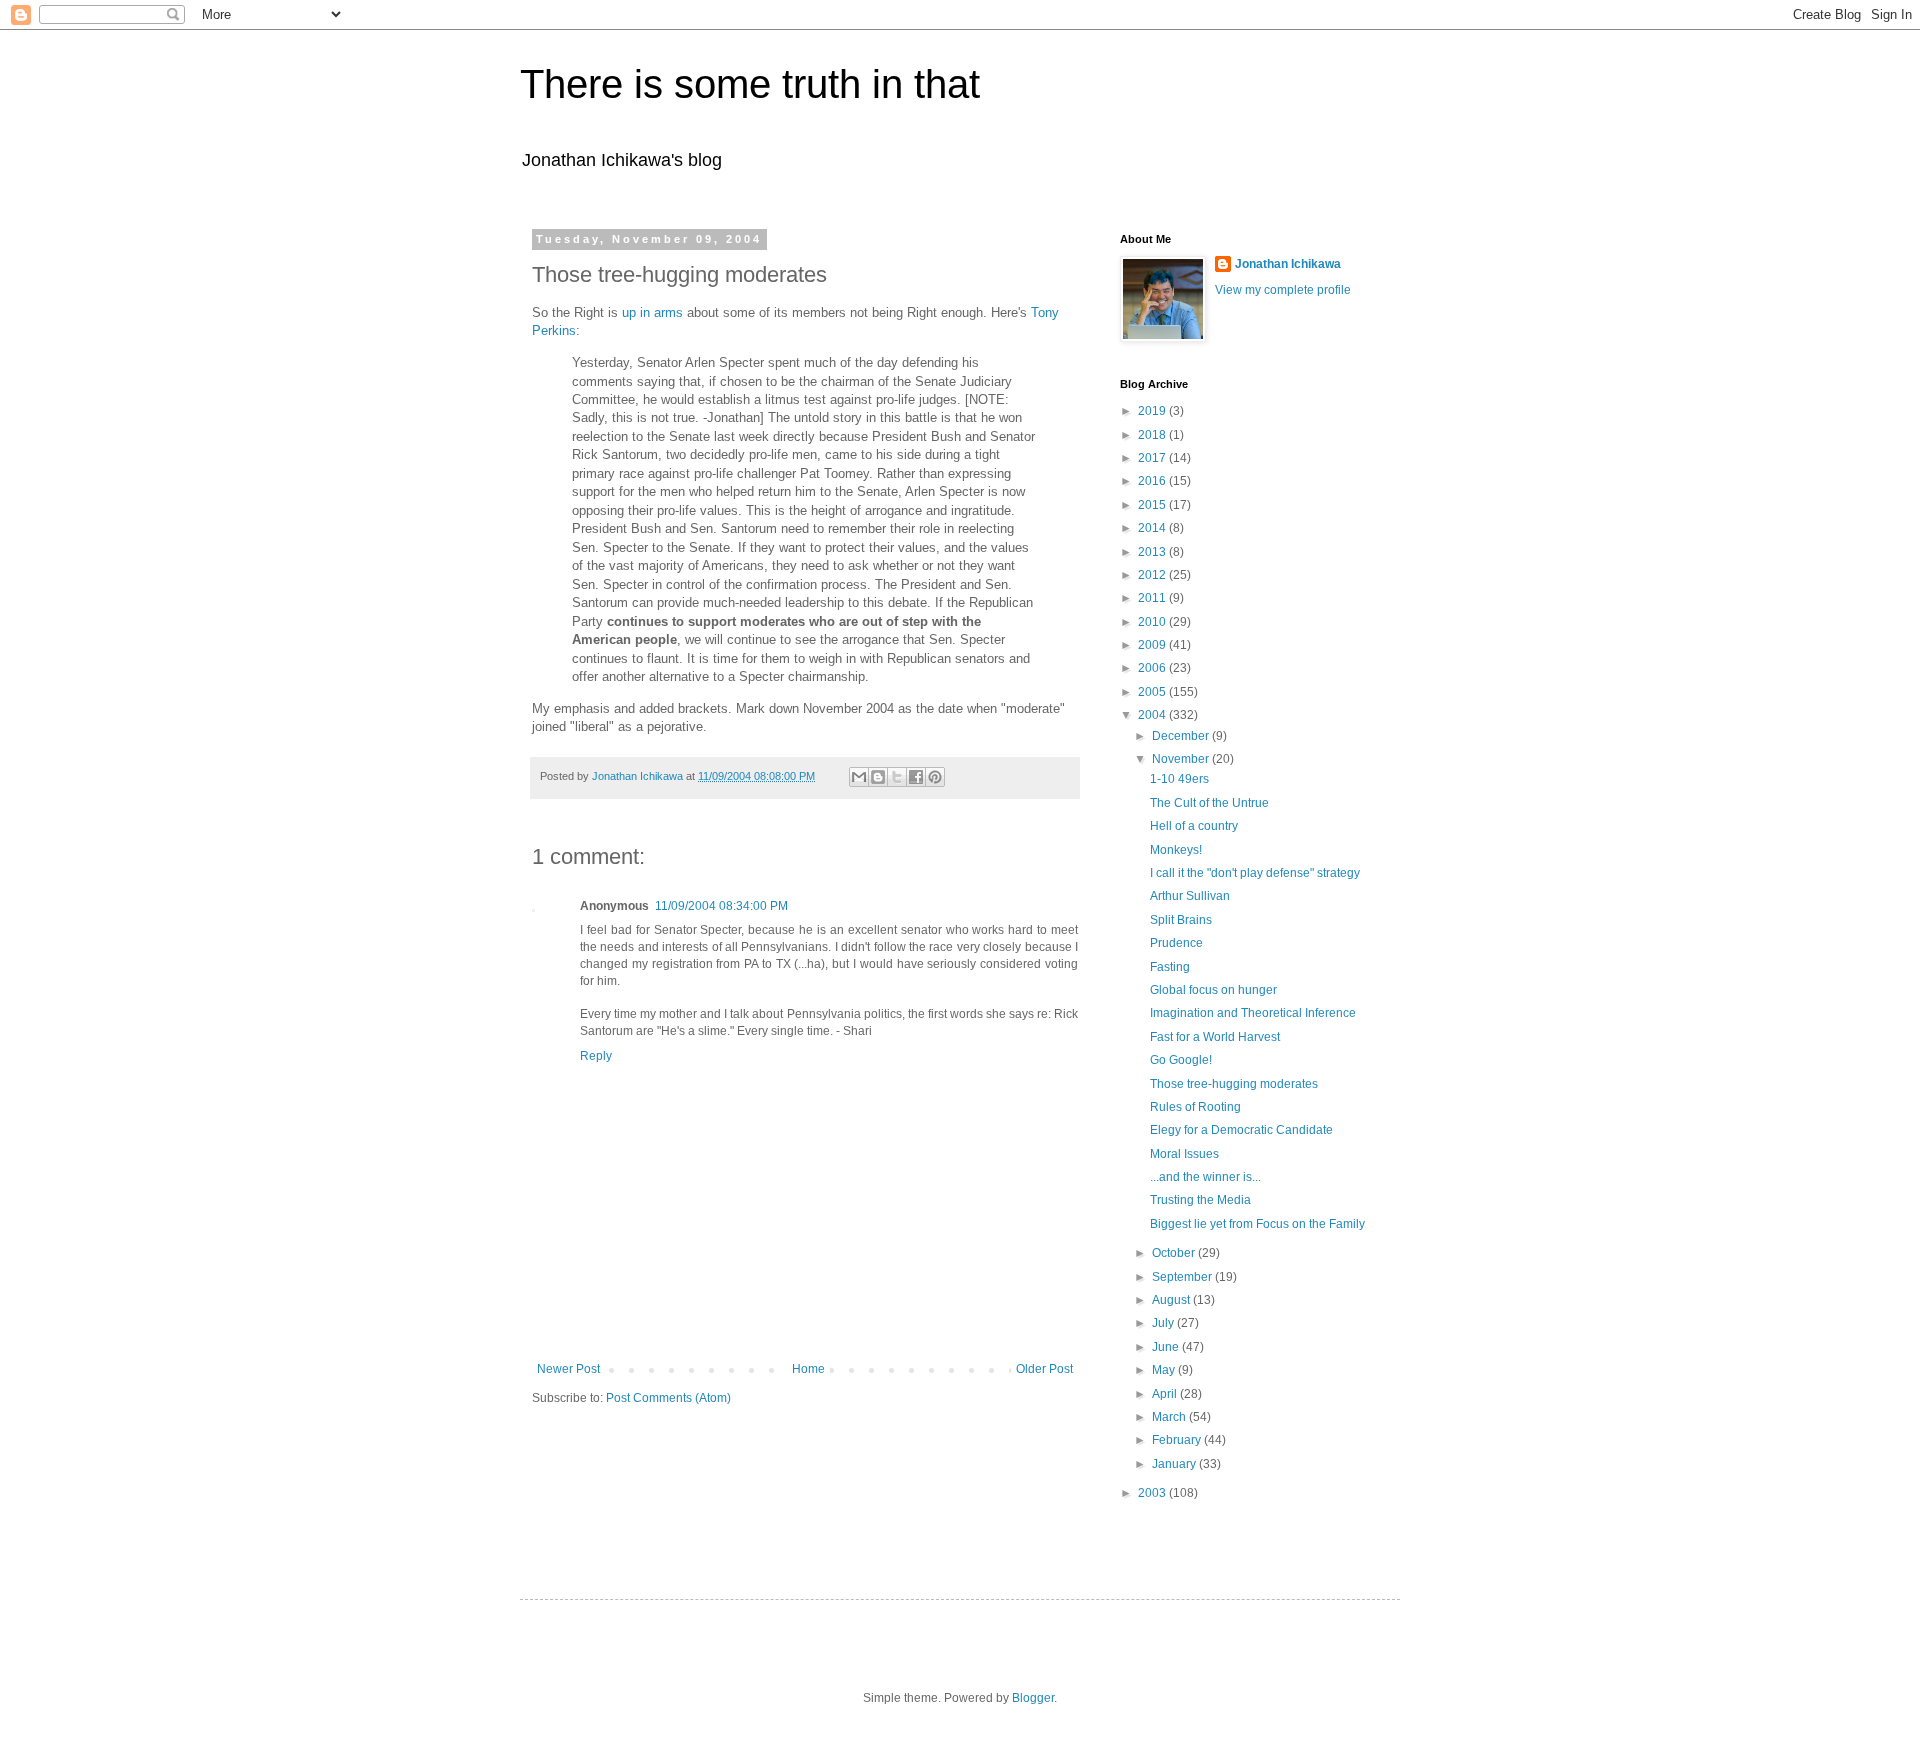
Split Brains (1181, 920)
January (1175, 1464)
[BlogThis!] (878, 777)
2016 (1153, 481)
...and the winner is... (1205, 1177)
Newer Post (568, 1369)
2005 (1153, 692)
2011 (1153, 598)
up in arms (652, 312)
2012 (1153, 575)
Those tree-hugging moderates (1234, 1084)
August (1172, 1300)
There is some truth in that (750, 84)
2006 (1153, 668)
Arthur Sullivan (1190, 896)
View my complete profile (1283, 290)
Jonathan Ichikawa (1288, 264)
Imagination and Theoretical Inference (1253, 1013)
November (1182, 759)
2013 (1153, 552)
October (1175, 1253)
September (1183, 1277)
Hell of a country (1194, 826)
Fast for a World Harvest (1215, 1037)
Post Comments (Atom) (668, 1398)
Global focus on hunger (1213, 990)
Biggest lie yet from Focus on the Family (1257, 1224)
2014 (1153, 528)
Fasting (1170, 967)
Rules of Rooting (1195, 1107)
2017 (1153, 458)
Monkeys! (1176, 850)
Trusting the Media (1200, 1200)
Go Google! (1181, 1060)
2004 (1153, 715)
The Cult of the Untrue (1209, 803)
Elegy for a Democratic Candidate (1241, 1130)
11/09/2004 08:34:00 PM (721, 906)
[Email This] (859, 777)
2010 (1153, 622)
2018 (1153, 435)
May (1165, 1370)
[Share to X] (897, 777)
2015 (1153, 505)
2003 (1153, 1493)
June (1167, 1347)
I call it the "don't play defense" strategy (1255, 873)
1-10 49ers (1179, 779)
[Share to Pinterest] (935, 777)
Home (808, 1369)
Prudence (1176, 943)
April (1166, 1394)
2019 (1153, 411)
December (1182, 736)
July (1164, 1323)
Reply (596, 1056)
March (1170, 1417)
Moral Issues (1184, 1154)
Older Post (1044, 1369)
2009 (1153, 645)
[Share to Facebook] (916, 777)
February (1178, 1440)
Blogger (1033, 1698)
